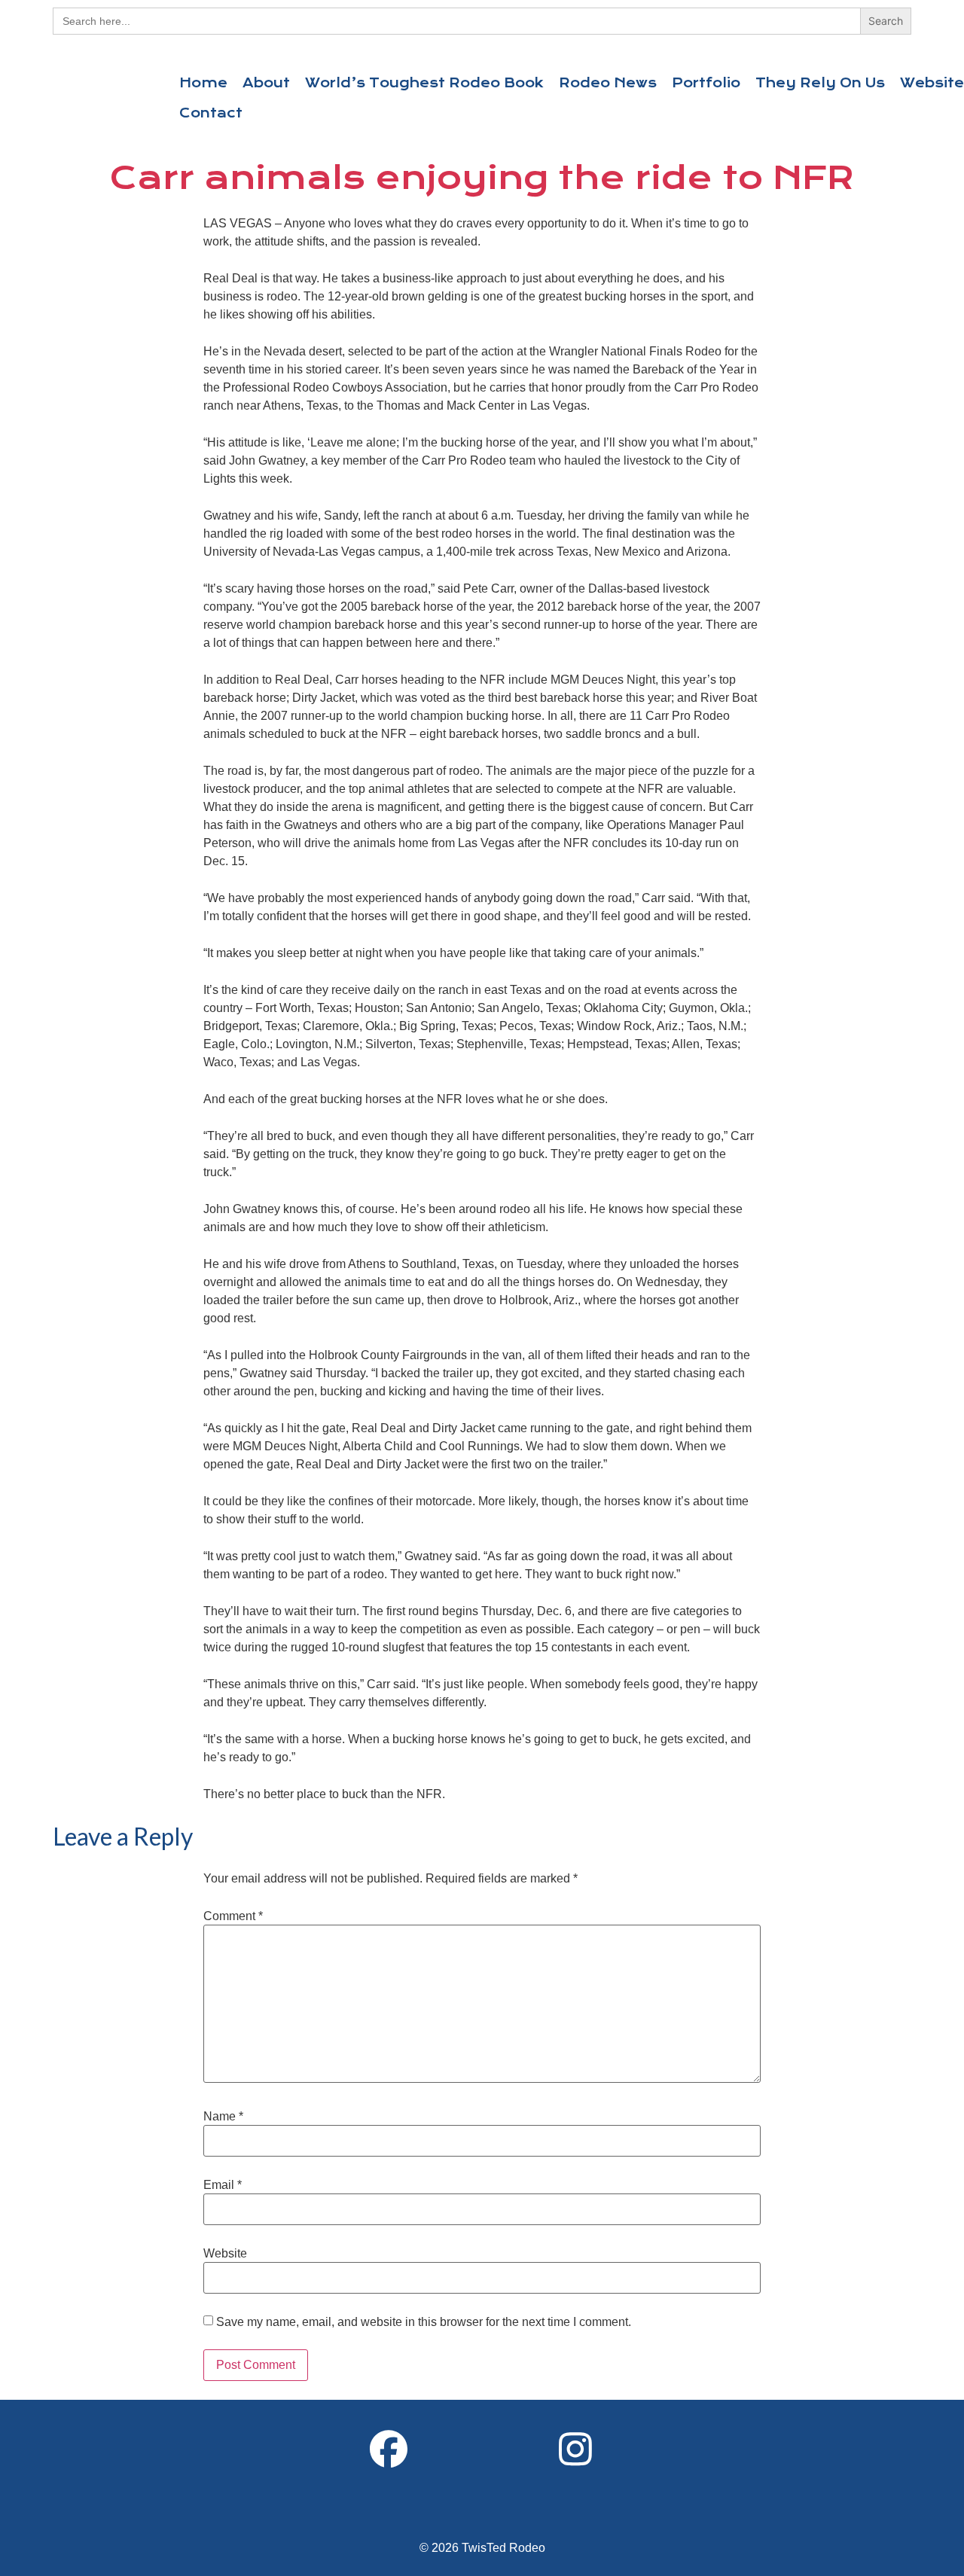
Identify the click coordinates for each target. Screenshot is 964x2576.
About (266, 83)
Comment (233, 1916)
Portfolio (706, 83)
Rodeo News (608, 83)
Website (225, 2254)
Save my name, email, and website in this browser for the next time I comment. (424, 2322)
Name (223, 2117)
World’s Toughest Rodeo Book (424, 83)
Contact (211, 113)
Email (223, 2185)
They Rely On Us (820, 83)
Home (203, 83)
